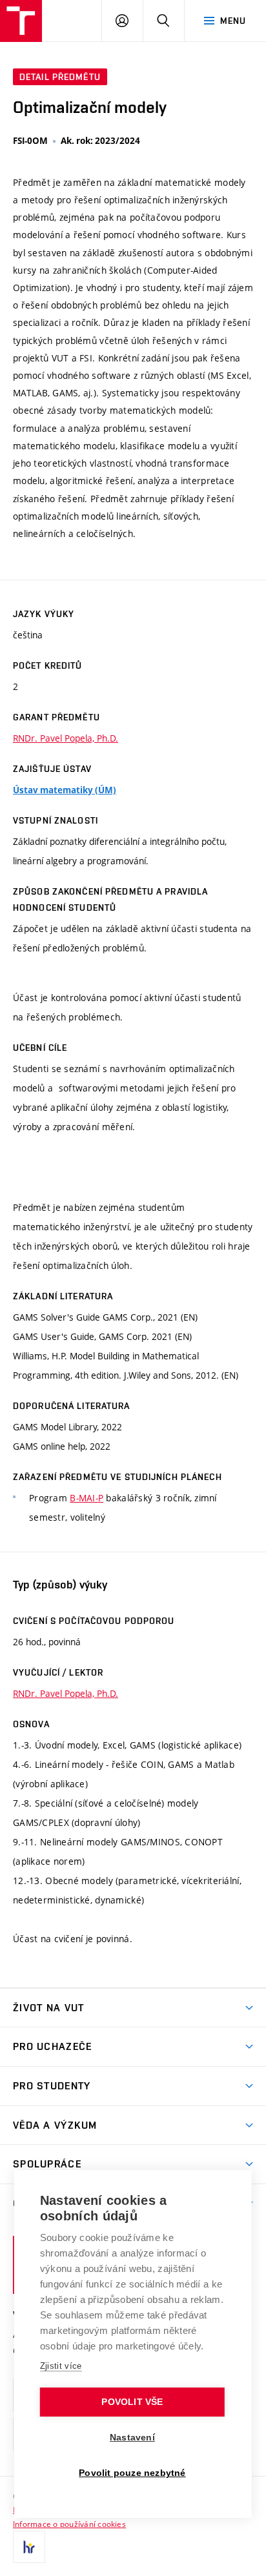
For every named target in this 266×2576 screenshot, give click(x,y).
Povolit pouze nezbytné (132, 2473)
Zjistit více (61, 2366)
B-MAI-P (87, 1498)
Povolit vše (132, 2402)
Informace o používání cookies (69, 2524)
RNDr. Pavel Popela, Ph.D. (66, 738)
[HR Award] (29, 2547)
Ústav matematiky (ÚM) (65, 790)
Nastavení (132, 2438)
